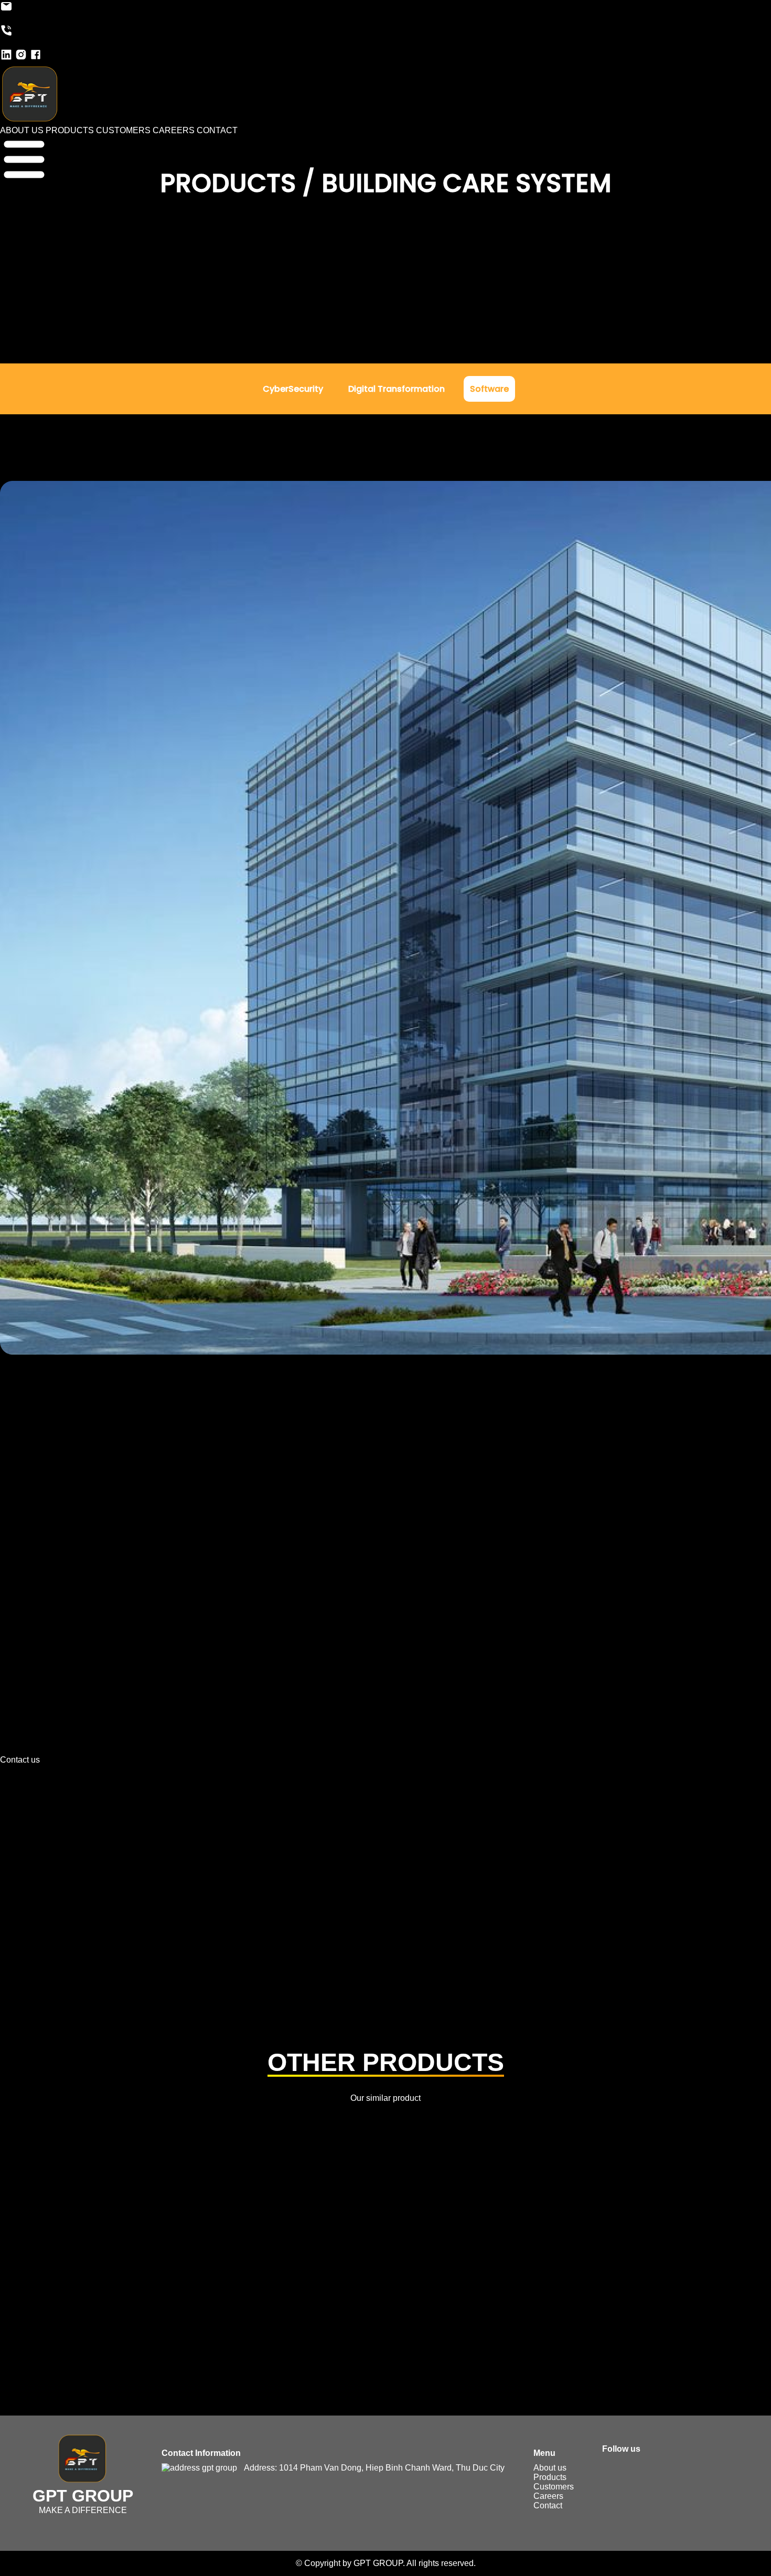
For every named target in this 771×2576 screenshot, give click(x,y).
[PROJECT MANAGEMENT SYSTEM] (595, 2287)
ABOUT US (22, 130)
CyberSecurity (293, 389)
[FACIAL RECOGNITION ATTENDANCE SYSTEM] (176, 2257)
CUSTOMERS (123, 130)
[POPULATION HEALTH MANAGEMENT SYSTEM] (385, 2287)
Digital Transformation (397, 389)
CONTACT (217, 130)
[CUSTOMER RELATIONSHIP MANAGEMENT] (176, 2196)
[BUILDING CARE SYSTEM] (176, 2165)
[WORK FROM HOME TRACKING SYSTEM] (490, 2348)
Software (489, 389)
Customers (554, 2487)
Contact (548, 2505)
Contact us (20, 1760)
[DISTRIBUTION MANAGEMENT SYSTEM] (176, 2226)
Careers (548, 2496)
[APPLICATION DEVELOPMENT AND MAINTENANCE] (385, 2135)
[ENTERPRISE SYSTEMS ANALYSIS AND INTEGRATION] (595, 2226)
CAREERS (174, 130)
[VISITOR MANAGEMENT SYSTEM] (595, 2317)
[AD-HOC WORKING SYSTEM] (176, 2135)
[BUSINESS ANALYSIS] (385, 2165)
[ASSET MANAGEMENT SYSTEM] (595, 2135)
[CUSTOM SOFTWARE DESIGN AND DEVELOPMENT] (595, 2165)
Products (550, 2477)
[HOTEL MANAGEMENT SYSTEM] (385, 2257)
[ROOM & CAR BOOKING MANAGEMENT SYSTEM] (176, 2317)
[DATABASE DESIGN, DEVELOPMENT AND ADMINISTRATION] (385, 2196)
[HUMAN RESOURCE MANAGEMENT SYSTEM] (595, 2257)
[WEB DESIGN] (281, 2348)
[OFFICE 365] (176, 2287)
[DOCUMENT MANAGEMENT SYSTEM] (385, 2226)
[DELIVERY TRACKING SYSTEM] (595, 2196)
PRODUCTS (70, 130)
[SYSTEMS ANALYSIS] (385, 2317)
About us (550, 2468)
